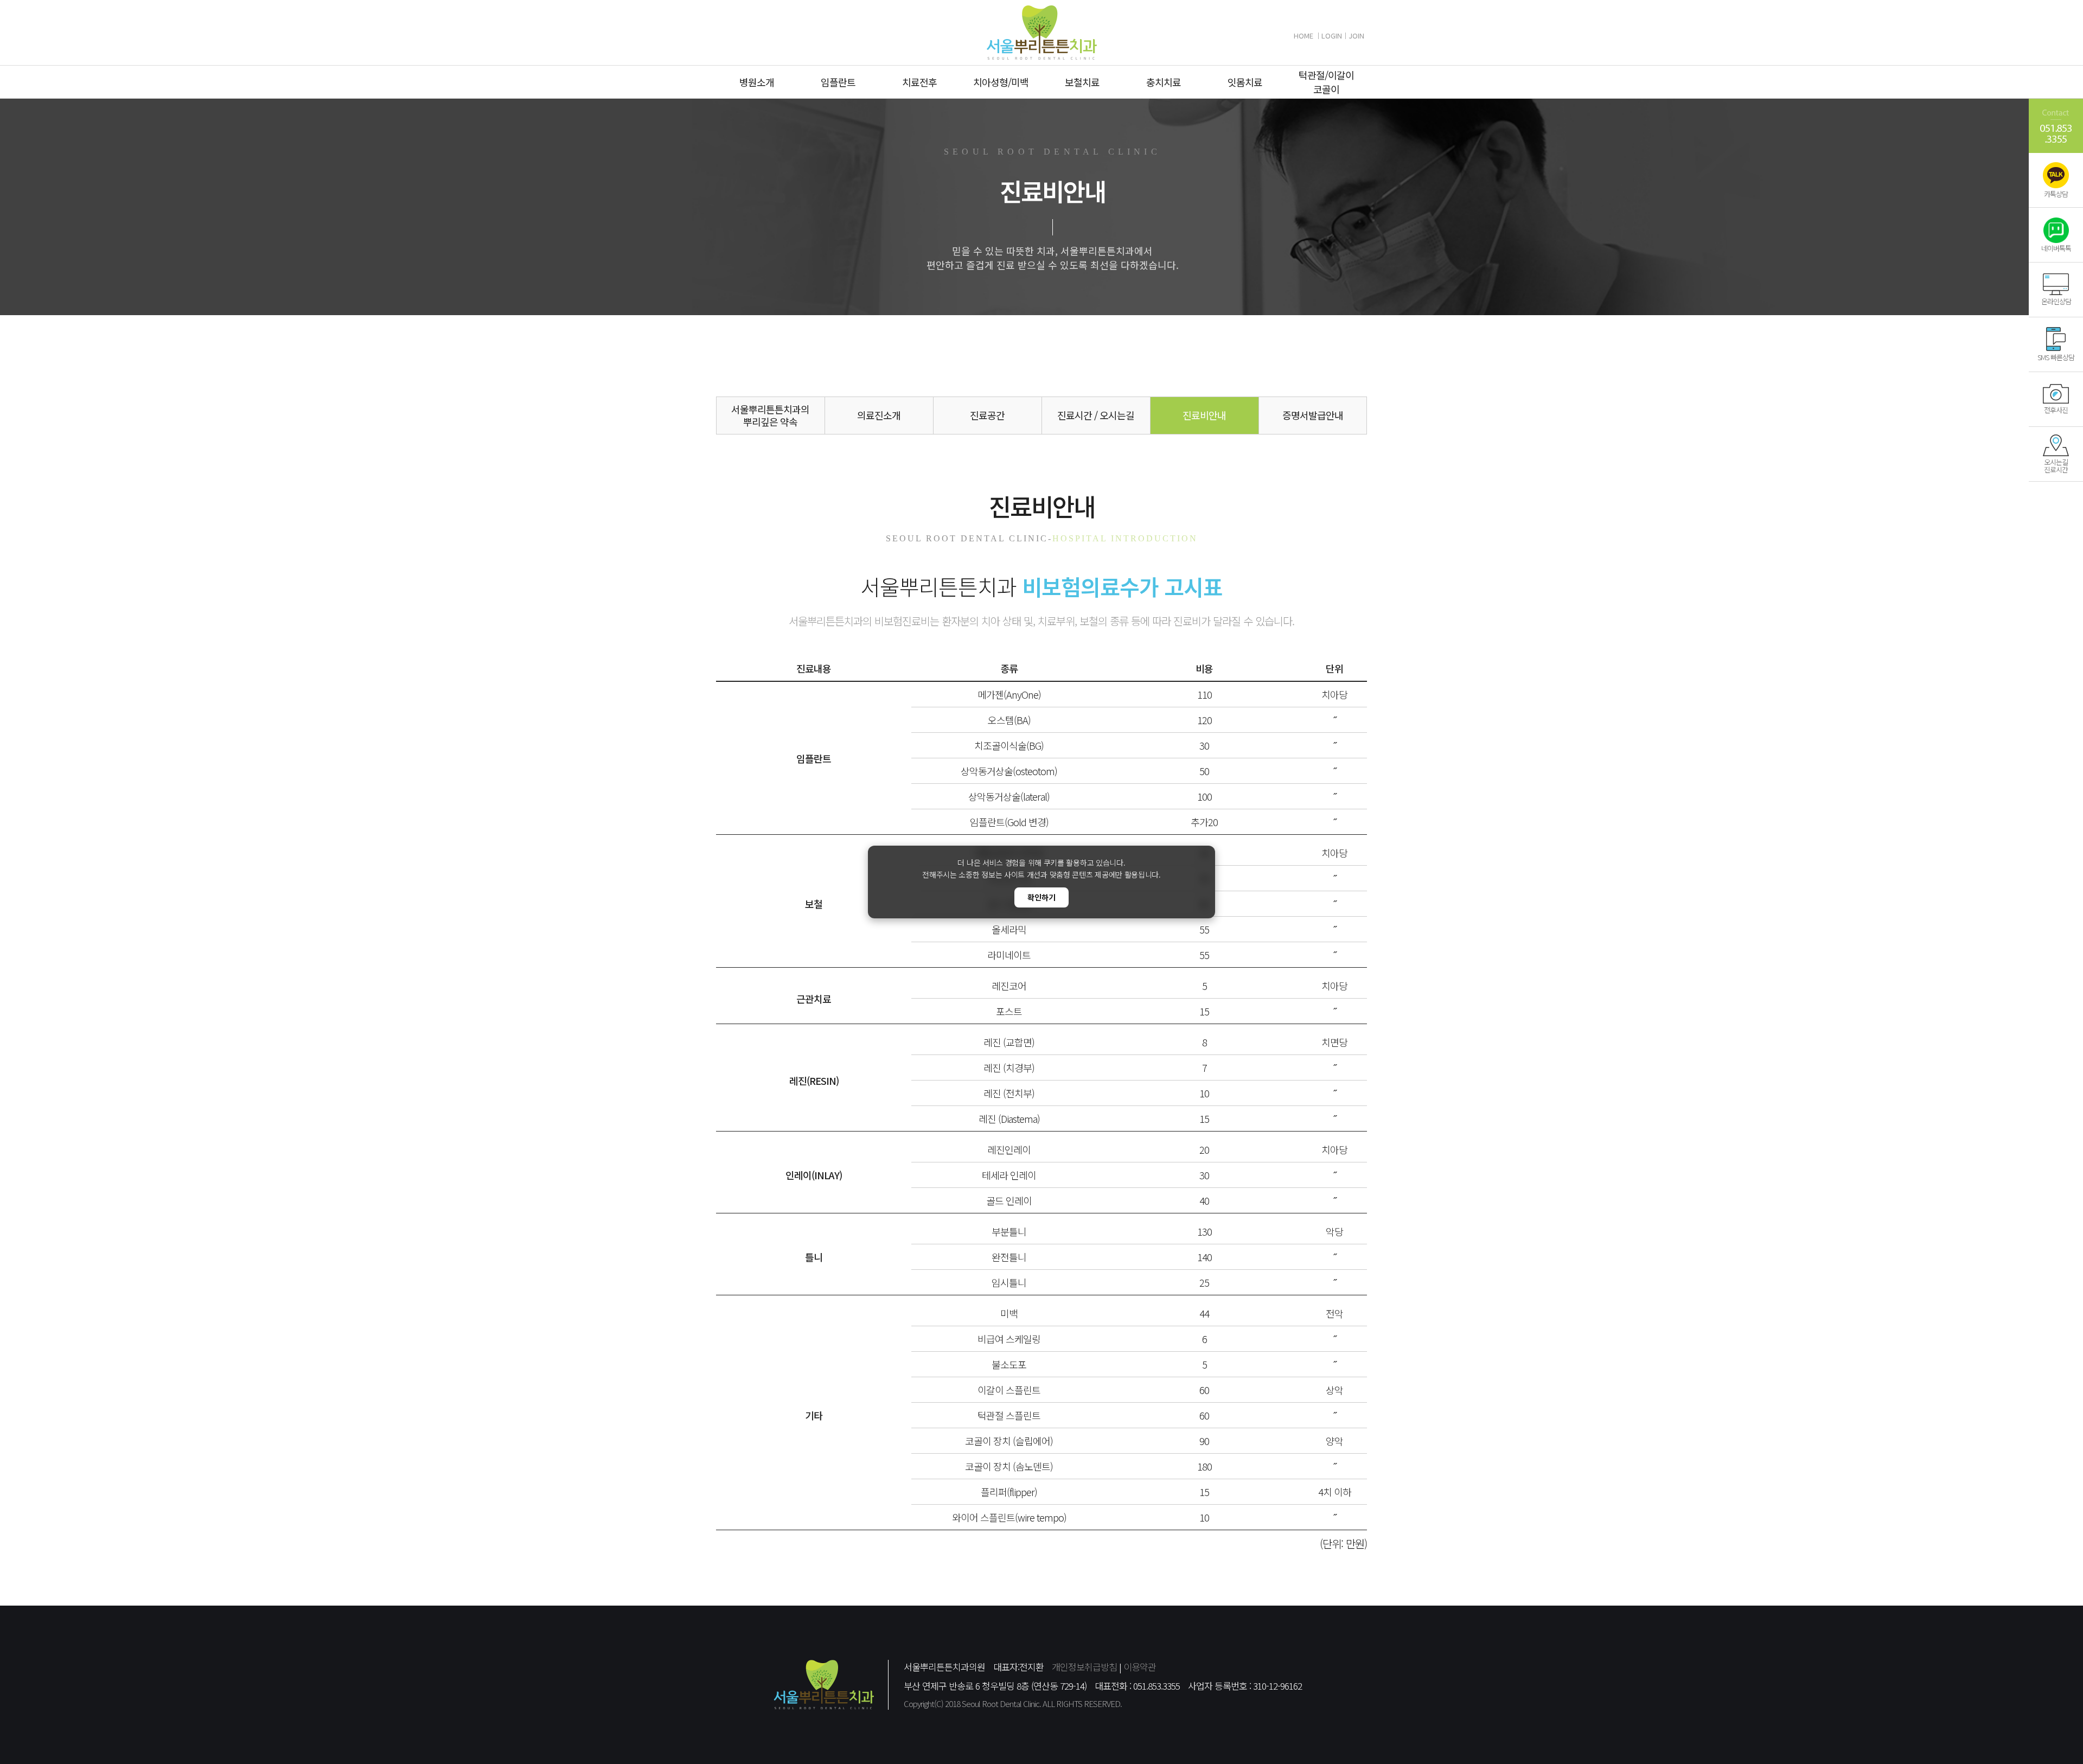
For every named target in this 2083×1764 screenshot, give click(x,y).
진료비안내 (1204, 415)
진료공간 (987, 415)
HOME (1304, 36)
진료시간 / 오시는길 (1096, 415)
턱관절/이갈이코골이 (1326, 82)
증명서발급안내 (1313, 415)
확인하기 (1041, 897)
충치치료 (1164, 82)
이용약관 (1140, 1667)
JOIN (1356, 36)
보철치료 (1082, 82)
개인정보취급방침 (1084, 1667)
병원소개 (757, 82)
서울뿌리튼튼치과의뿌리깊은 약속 (770, 415)
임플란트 (838, 82)
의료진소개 (879, 415)
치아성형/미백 (1001, 82)
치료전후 (919, 82)
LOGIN (1332, 36)
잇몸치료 (1245, 82)
